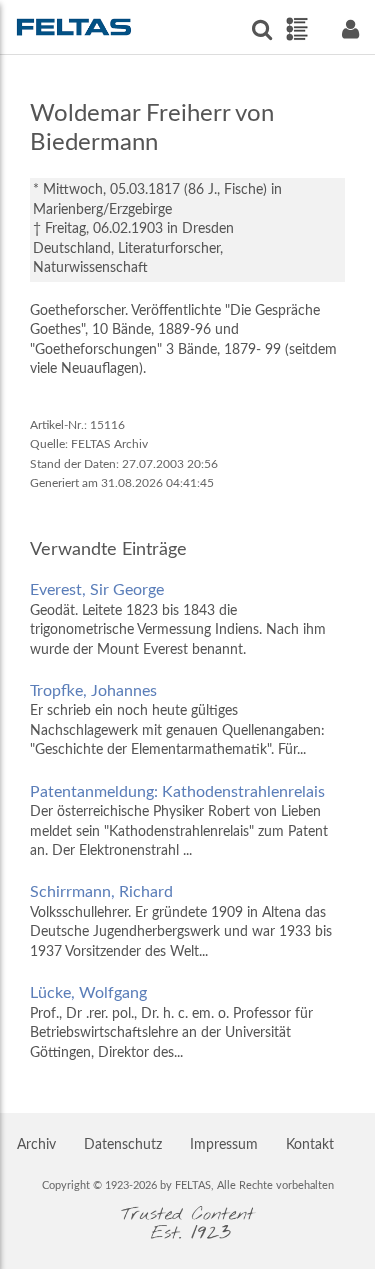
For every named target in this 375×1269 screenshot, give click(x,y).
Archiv (36, 1145)
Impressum (224, 1145)
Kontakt (310, 1145)
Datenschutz (123, 1145)
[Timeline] (296, 29)
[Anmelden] (350, 29)
